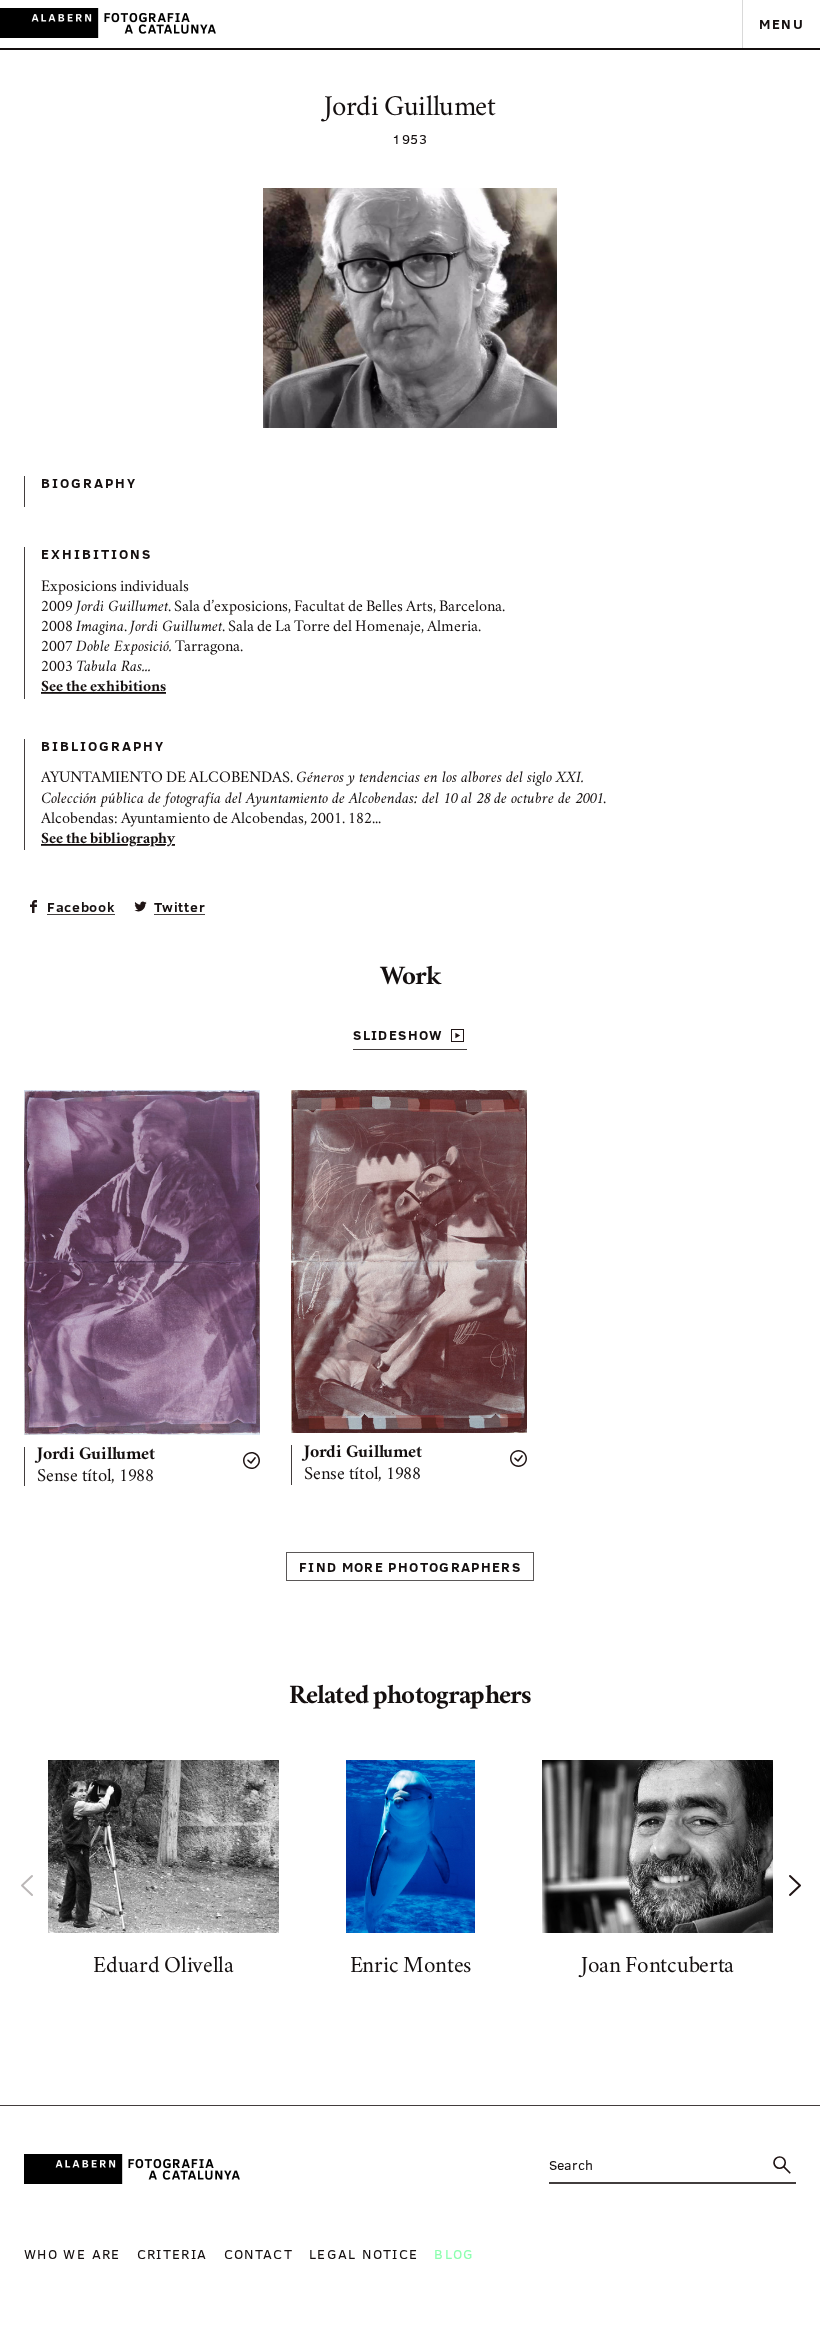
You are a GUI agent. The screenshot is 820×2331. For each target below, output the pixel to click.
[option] (163, 1873)
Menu (781, 23)
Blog (454, 2253)
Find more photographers (410, 1566)
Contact (259, 2253)
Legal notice (363, 2253)
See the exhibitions (103, 688)
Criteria (172, 2253)
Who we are (72, 2253)
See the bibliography (108, 840)
